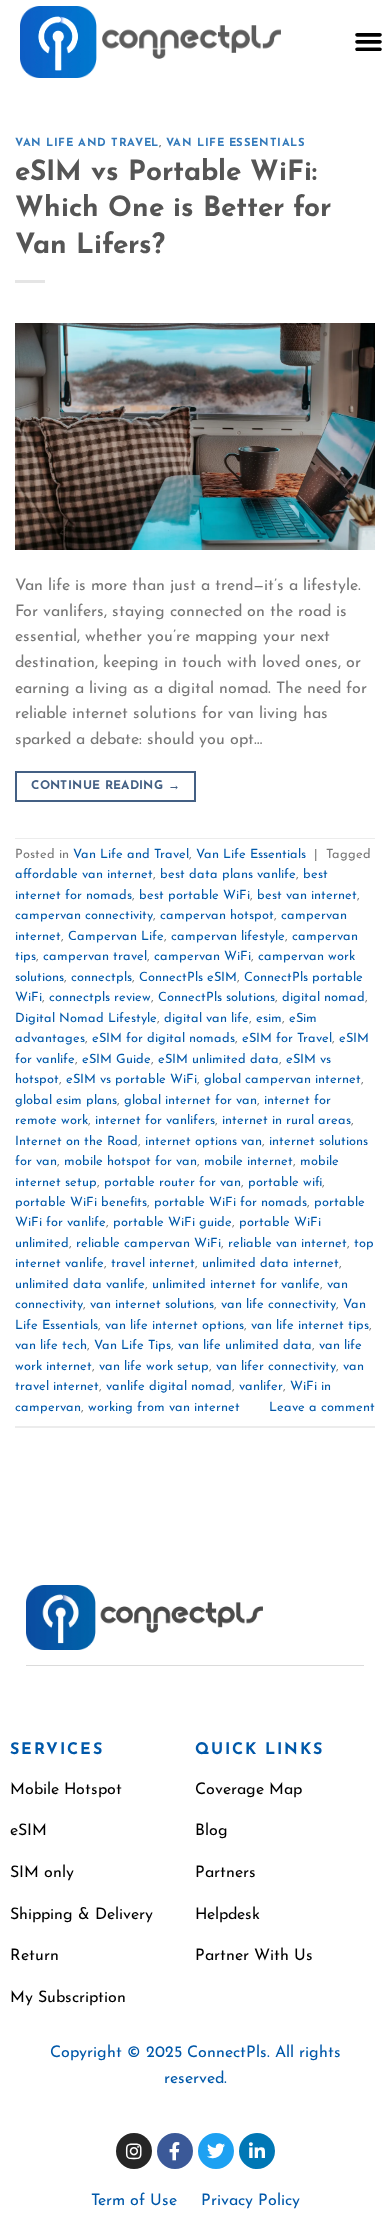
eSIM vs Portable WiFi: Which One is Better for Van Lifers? (173, 209)
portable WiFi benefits (81, 1202)
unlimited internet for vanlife (236, 1284)
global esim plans (66, 1100)
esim (269, 1018)
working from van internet (164, 1407)
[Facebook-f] (175, 2151)
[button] (368, 42)
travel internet (153, 1263)
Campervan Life (116, 936)
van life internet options (174, 1325)
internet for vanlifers (155, 1120)
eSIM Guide (116, 1059)
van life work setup (154, 1366)
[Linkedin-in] (257, 2151)
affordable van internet (84, 874)
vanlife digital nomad (169, 1386)
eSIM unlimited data (218, 1059)
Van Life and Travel (87, 143)
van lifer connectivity (276, 1366)
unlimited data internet (270, 1263)
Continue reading (105, 786)
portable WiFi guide (172, 1222)
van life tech (51, 1345)
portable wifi (285, 1182)
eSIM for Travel (287, 1038)
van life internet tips (310, 1325)
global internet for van (190, 1100)
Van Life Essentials (236, 143)
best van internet (307, 895)
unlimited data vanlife (80, 1284)
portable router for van (172, 1182)
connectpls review (100, 997)
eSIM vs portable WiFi (131, 1079)
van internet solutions (152, 1304)
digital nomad (323, 997)
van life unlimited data (245, 1345)
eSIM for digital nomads (163, 1038)
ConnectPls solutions (216, 997)
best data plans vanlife (228, 874)
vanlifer (261, 1386)
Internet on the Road (76, 1141)
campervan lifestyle (228, 936)
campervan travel (95, 956)
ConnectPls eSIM (188, 977)
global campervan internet (282, 1079)
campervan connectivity (84, 915)
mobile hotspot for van (130, 1161)
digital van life (206, 1018)
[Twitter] (216, 2151)
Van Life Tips (132, 1345)
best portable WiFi (194, 895)
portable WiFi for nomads (230, 1202)
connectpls (101, 977)
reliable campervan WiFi (148, 1243)
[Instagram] (134, 2151)
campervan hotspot (217, 915)
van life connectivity (278, 1304)
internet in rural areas (286, 1120)
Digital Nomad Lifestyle (86, 1018)
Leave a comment (322, 1407)
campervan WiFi (202, 956)
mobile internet (248, 1161)
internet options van (203, 1141)
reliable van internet (287, 1243)
